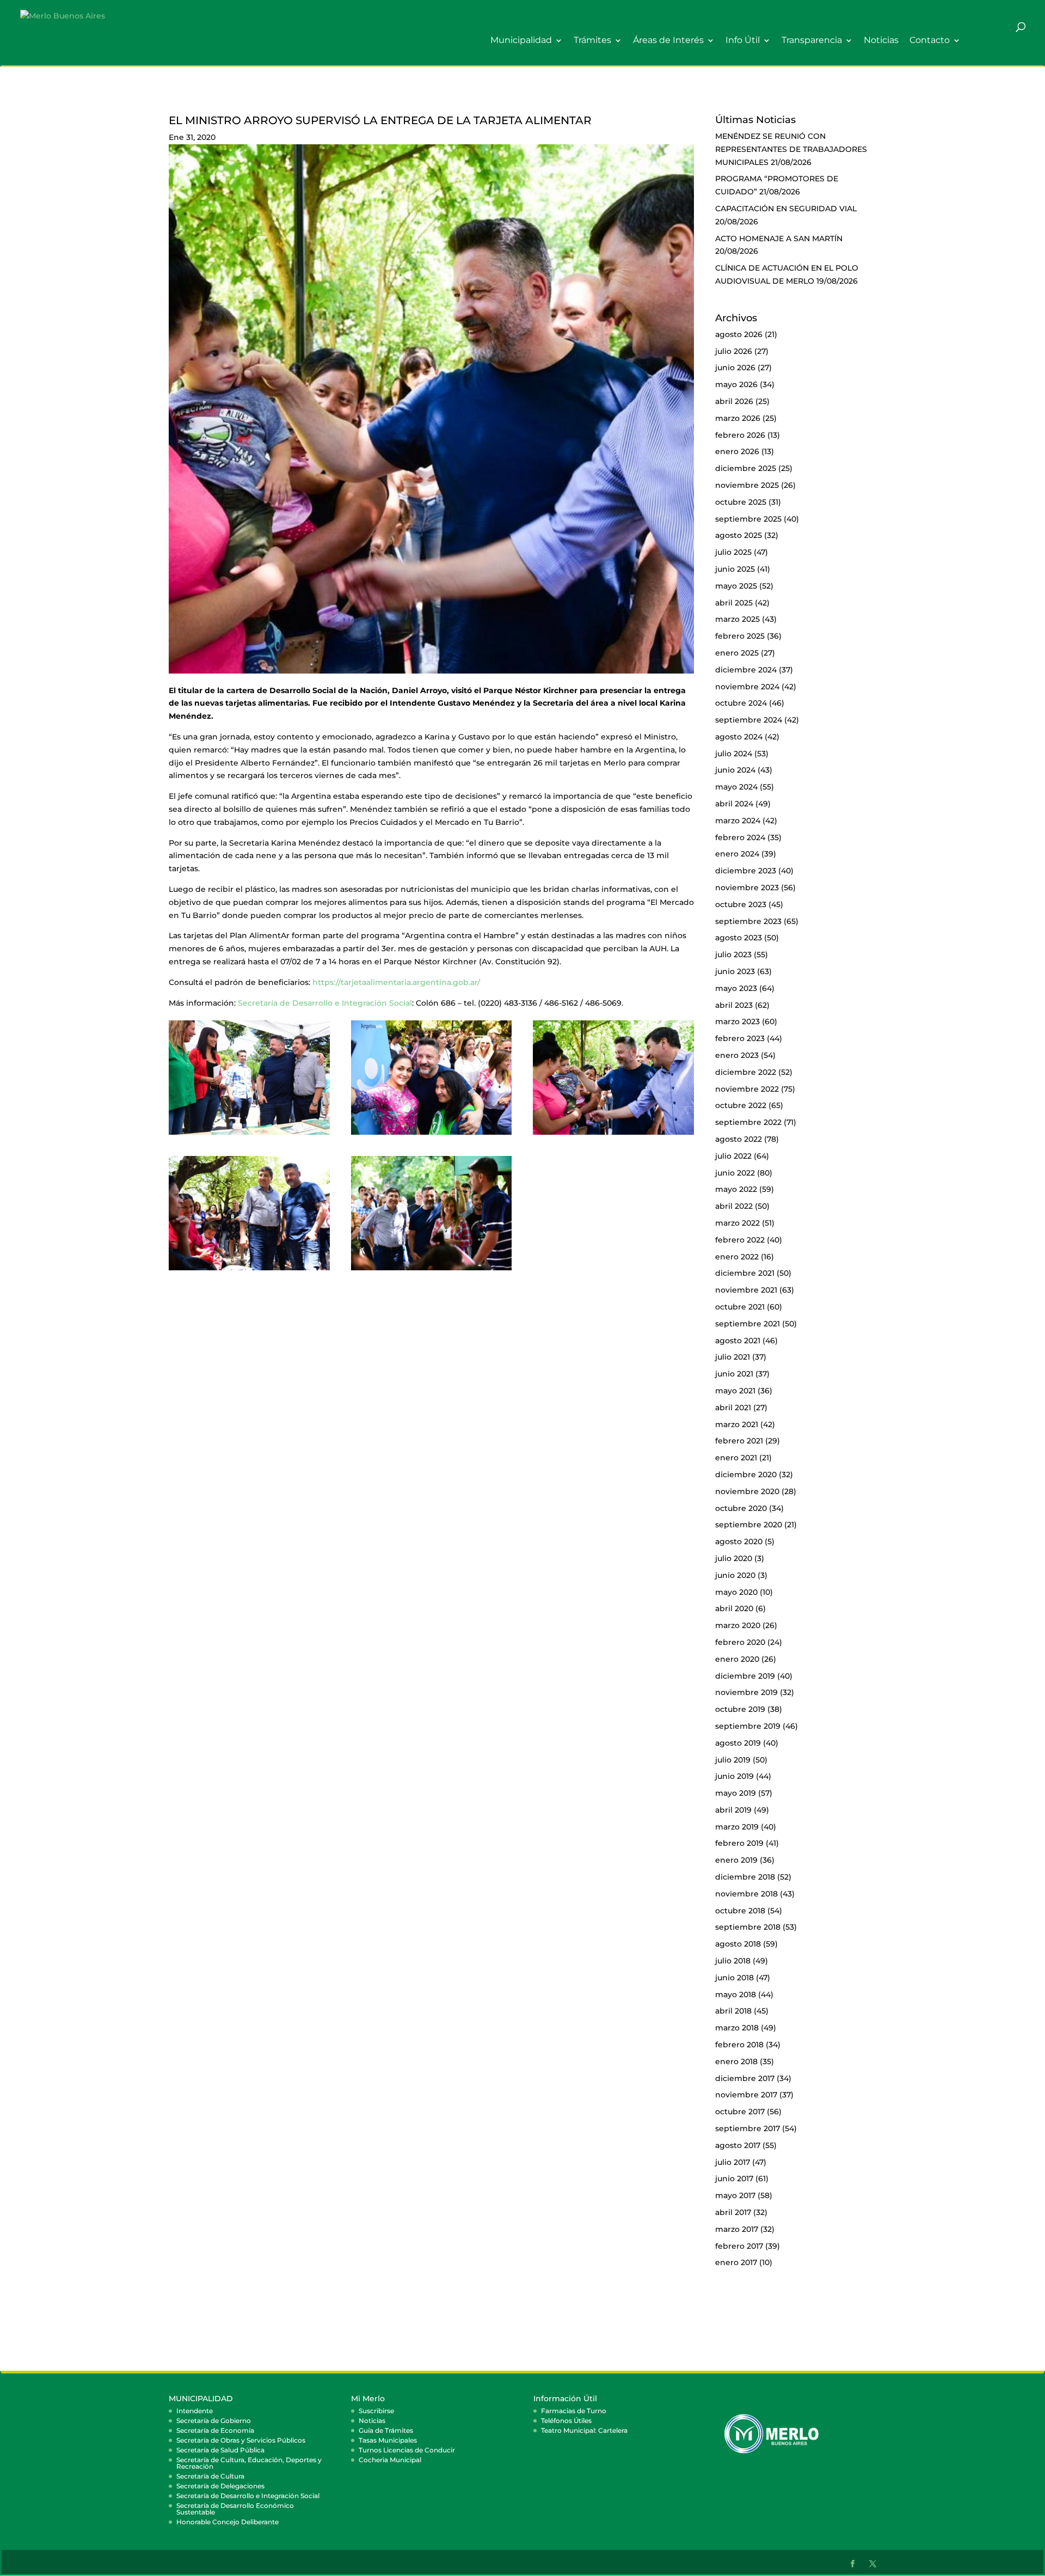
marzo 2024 (738, 821)
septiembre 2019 (748, 1726)
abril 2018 (733, 2011)
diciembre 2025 (746, 468)
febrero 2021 (739, 1441)
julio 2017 (733, 2162)
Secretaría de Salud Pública (220, 2450)
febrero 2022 (740, 1240)
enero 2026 (737, 451)
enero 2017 (736, 2262)
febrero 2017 (739, 2246)
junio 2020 (735, 1575)
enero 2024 (737, 854)
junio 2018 (734, 1978)
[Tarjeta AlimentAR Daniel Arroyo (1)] (249, 1135)
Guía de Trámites (386, 2430)
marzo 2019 (737, 1827)
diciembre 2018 (745, 1877)
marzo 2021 (737, 1424)
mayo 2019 (736, 1793)
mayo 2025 (736, 586)
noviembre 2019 (746, 1692)
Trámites (592, 41)
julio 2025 (733, 552)
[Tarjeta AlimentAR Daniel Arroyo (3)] (249, 1270)
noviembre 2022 (747, 1089)
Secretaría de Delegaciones (220, 2486)
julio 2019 (733, 1760)
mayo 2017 (735, 2195)
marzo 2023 (737, 1021)
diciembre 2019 (745, 1676)
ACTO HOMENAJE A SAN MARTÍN (779, 238)
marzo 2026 (738, 418)
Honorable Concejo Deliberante (228, 2522)
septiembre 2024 (749, 720)
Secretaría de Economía (215, 2430)
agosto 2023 (739, 938)
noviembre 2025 (747, 485)
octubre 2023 (741, 904)
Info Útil (743, 41)
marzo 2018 (737, 2028)
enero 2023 (737, 1055)
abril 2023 (734, 1005)
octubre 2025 (741, 502)
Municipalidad (521, 41)
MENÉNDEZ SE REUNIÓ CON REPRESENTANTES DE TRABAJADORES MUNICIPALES (791, 149)
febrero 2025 (740, 636)
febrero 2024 (740, 837)
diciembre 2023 (746, 871)
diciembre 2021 (745, 1273)
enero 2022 (737, 1257)
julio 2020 (734, 1558)
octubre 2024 (741, 703)
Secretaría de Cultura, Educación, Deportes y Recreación (249, 2463)
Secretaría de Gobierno (214, 2421)
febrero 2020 (740, 1642)
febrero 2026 (740, 435)
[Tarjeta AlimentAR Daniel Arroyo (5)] (432, 1135)
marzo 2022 (737, 1223)
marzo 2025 (737, 619)
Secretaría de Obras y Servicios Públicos (241, 2440)
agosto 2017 (738, 2145)
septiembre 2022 (748, 1122)
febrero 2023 (740, 1038)
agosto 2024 (739, 737)
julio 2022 (733, 1156)
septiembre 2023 (748, 921)
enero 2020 (737, 1659)
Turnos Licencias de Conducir (407, 2450)
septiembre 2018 (748, 1927)
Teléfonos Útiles (566, 2421)
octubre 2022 (741, 1105)
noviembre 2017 (746, 2095)
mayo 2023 (736, 988)
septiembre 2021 (748, 1324)
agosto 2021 (738, 1341)
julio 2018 (733, 1961)
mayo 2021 (735, 1391)
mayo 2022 (736, 1189)
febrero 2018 (739, 2045)
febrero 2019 (739, 1843)
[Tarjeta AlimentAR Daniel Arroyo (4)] (432, 1270)
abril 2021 (733, 1408)
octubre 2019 (740, 1709)
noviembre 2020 (747, 1491)
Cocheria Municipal (390, 2460)
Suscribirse (376, 2411)
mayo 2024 (736, 787)
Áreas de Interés (668, 41)
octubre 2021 (740, 1307)
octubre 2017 (740, 2112)
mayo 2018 (736, 1994)
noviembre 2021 (746, 1290)
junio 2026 (735, 368)
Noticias (881, 41)
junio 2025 (735, 569)
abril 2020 (734, 1608)
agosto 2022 (739, 1139)
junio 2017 (734, 2179)
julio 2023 (733, 954)
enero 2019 (736, 1860)
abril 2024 (734, 804)
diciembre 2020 (746, 1474)
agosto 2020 (739, 1541)
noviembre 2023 (747, 888)
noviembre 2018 (746, 1894)
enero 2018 (736, 2061)
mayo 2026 (736, 384)
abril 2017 (733, 2212)
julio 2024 (734, 754)
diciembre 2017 (745, 2078)
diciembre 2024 (746, 670)
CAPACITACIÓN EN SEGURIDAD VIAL (786, 209)
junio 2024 (735, 770)
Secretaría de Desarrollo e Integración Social (325, 1003)
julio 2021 (733, 1357)
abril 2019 (733, 1810)
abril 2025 (734, 603)
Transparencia (812, 41)
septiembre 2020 (749, 1525)
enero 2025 (737, 653)
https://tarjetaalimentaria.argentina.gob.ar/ (396, 982)
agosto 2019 (738, 1743)
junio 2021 (734, 1374)
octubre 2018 (740, 1911)
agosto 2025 (739, 535)
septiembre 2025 (748, 519)
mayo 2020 (736, 1592)
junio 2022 (735, 1173)
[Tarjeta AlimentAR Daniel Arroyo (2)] (613, 1135)
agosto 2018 (738, 1944)
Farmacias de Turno (574, 2411)
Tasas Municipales (388, 2440)
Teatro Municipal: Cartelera (584, 2430)
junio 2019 (734, 1776)
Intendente (195, 2411)
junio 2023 (735, 971)
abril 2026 (734, 401)
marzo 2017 (737, 2229)
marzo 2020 (738, 1625)
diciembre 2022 (746, 1072)
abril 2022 (734, 1206)
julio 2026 (734, 351)
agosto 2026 (739, 334)
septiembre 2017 (748, 2128)
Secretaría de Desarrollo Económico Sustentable (235, 2509)
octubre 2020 (741, 1508)
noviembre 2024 (747, 687)
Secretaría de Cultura (210, 2476)
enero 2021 (736, 1458)
